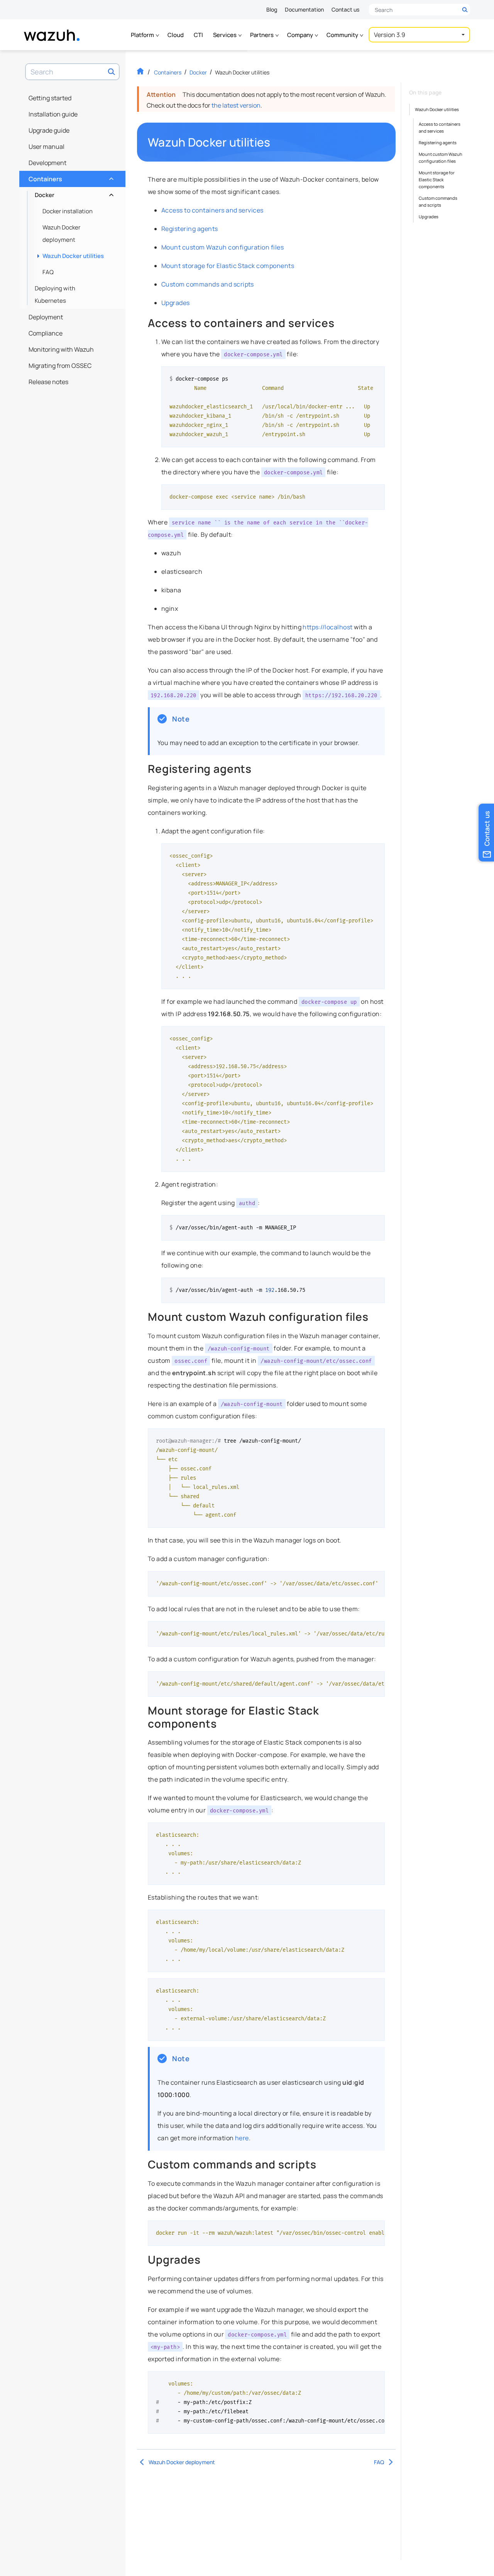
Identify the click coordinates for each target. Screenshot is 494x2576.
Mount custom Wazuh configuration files (222, 247)
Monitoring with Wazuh (61, 349)
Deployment (46, 317)
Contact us (345, 9)
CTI (198, 35)
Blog (272, 9)
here (242, 2138)
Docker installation (68, 211)
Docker (73, 193)
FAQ (48, 272)
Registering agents (190, 229)
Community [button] (343, 35)
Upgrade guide (49, 130)
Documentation (304, 9)
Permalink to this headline (275, 142)
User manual (47, 147)
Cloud (176, 35)
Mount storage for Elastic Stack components (228, 266)
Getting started (50, 98)
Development (47, 163)
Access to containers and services (212, 210)
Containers (70, 177)
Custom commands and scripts (208, 284)
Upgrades (176, 303)
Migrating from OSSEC (60, 366)
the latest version (236, 105)
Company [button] (301, 35)
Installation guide (53, 114)
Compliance (46, 333)
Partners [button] (262, 35)
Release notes (48, 382)
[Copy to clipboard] (376, 375)
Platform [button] (143, 35)
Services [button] (225, 35)
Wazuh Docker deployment (61, 233)
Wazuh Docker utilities (73, 256)
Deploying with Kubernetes (55, 294)
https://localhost (327, 627)
